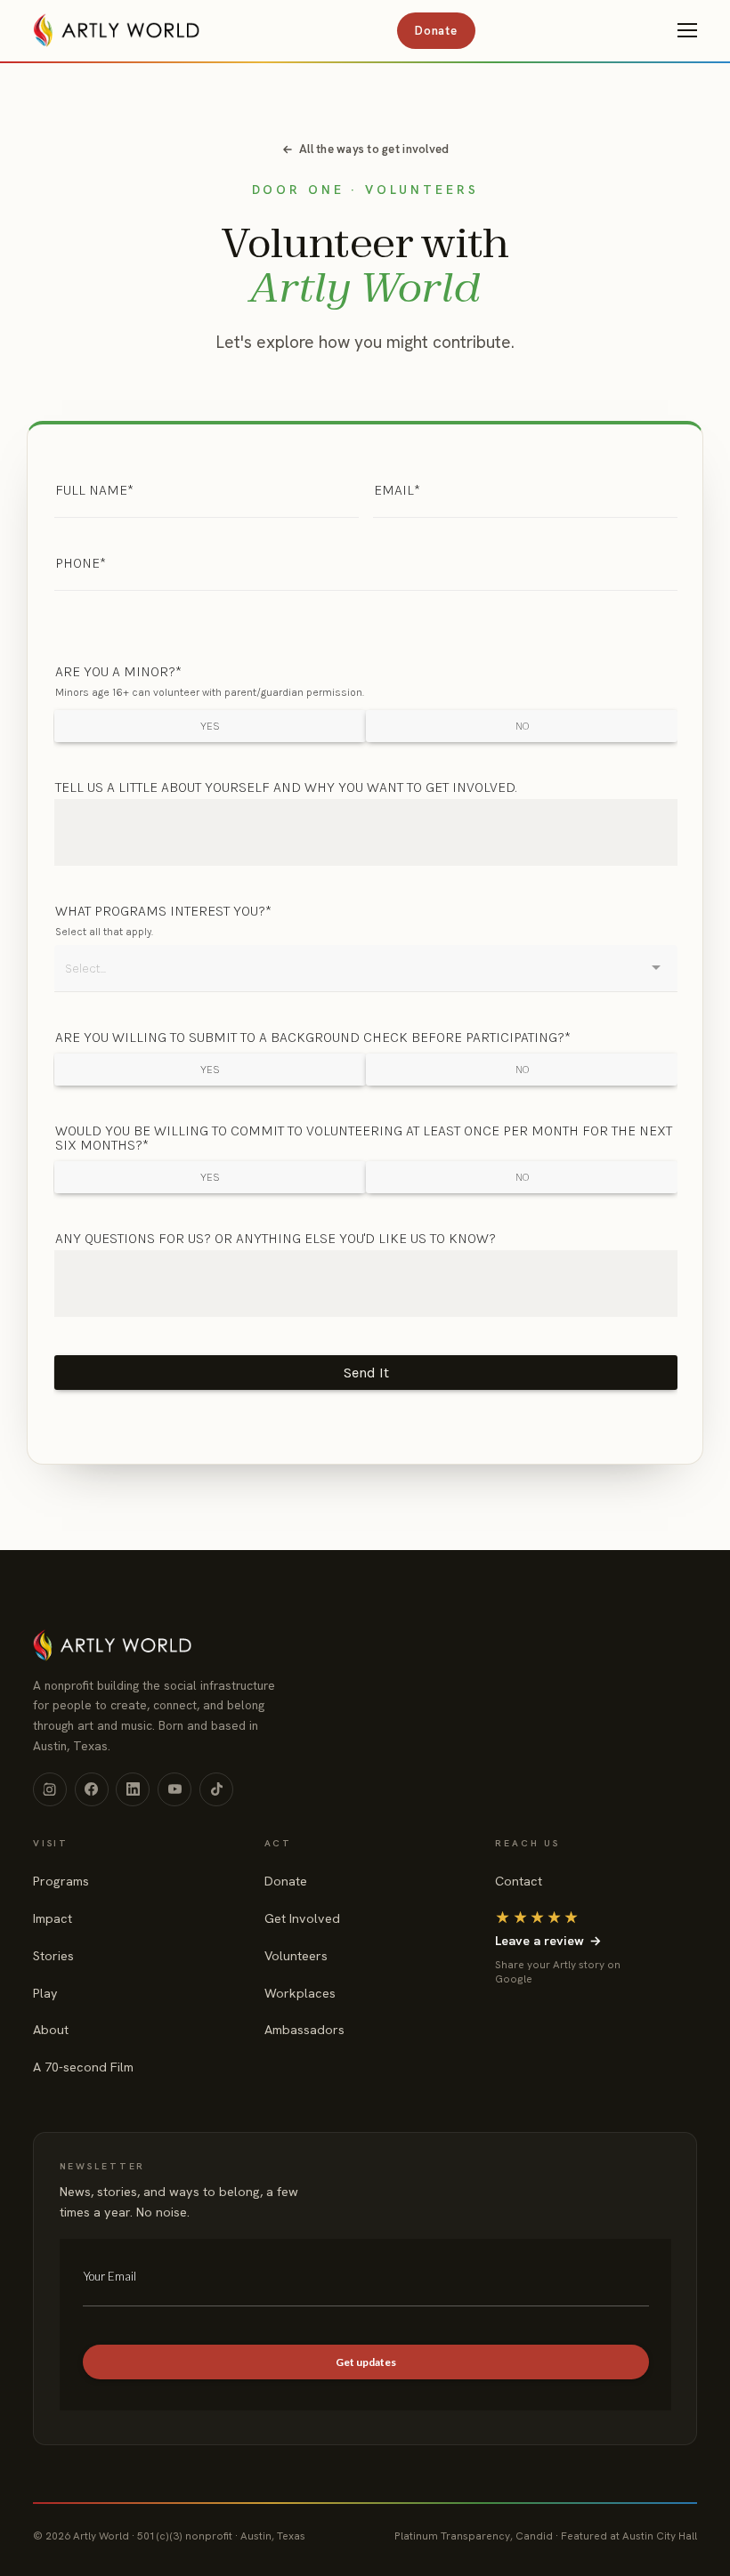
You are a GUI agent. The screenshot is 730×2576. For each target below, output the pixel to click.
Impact (53, 1918)
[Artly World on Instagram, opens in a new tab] (50, 1789)
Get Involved (302, 1918)
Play (45, 1993)
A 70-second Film (83, 2067)
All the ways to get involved (374, 149)
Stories (53, 1956)
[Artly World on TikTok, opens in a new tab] (216, 1789)
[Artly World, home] (117, 30)
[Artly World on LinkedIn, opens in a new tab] (133, 1789)
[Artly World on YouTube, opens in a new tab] (174, 1789)
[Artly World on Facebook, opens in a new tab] (92, 1789)
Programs (61, 1881)
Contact (519, 1881)
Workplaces (300, 1993)
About (51, 2030)
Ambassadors (304, 2030)
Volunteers (296, 1956)
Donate (436, 31)
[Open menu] (687, 30)
